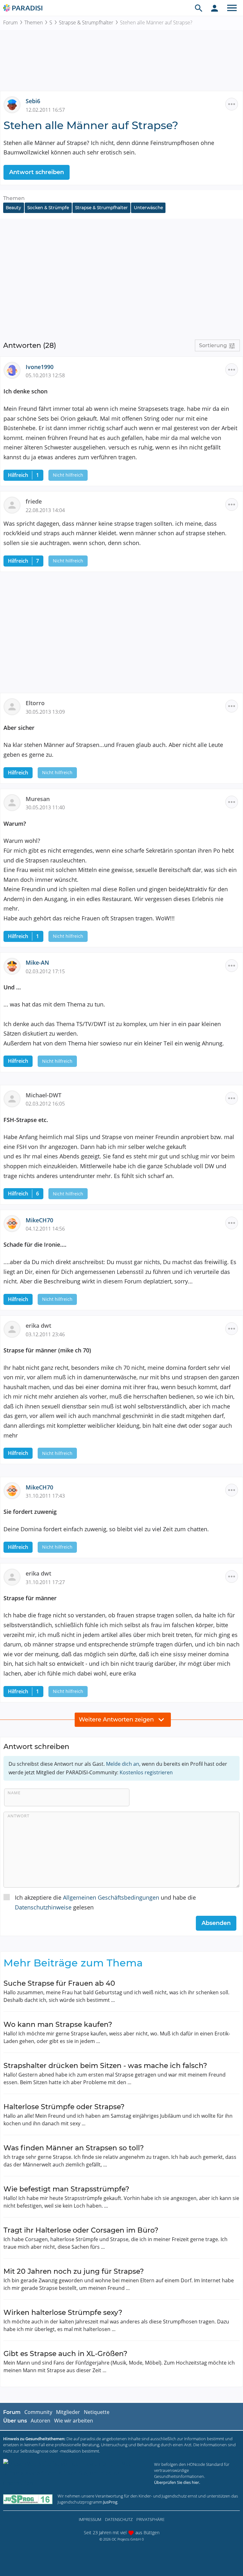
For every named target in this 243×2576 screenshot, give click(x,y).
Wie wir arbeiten (74, 2421)
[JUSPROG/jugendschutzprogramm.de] (28, 2499)
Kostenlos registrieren (146, 1772)
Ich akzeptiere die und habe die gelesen (105, 1902)
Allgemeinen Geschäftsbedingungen (111, 1897)
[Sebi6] (15, 104)
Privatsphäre (150, 2519)
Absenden (216, 1923)
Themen (34, 22)
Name (14, 1793)
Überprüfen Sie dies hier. (177, 2482)
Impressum (90, 2519)
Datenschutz (119, 2519)
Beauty (13, 208)
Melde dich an (123, 1764)
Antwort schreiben (37, 172)
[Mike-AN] (15, 966)
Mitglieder (68, 2412)
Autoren (40, 2421)
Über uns (15, 2421)
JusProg (110, 2502)
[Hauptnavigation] (232, 8)
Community (38, 2412)
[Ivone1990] (15, 370)
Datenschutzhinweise (43, 1907)
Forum (10, 22)
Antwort (19, 1816)
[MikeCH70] (15, 1223)
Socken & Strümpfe (48, 208)
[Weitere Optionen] (232, 104)
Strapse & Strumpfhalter (86, 22)
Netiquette (97, 2412)
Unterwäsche (148, 208)
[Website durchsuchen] (199, 8)
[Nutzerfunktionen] (215, 8)
